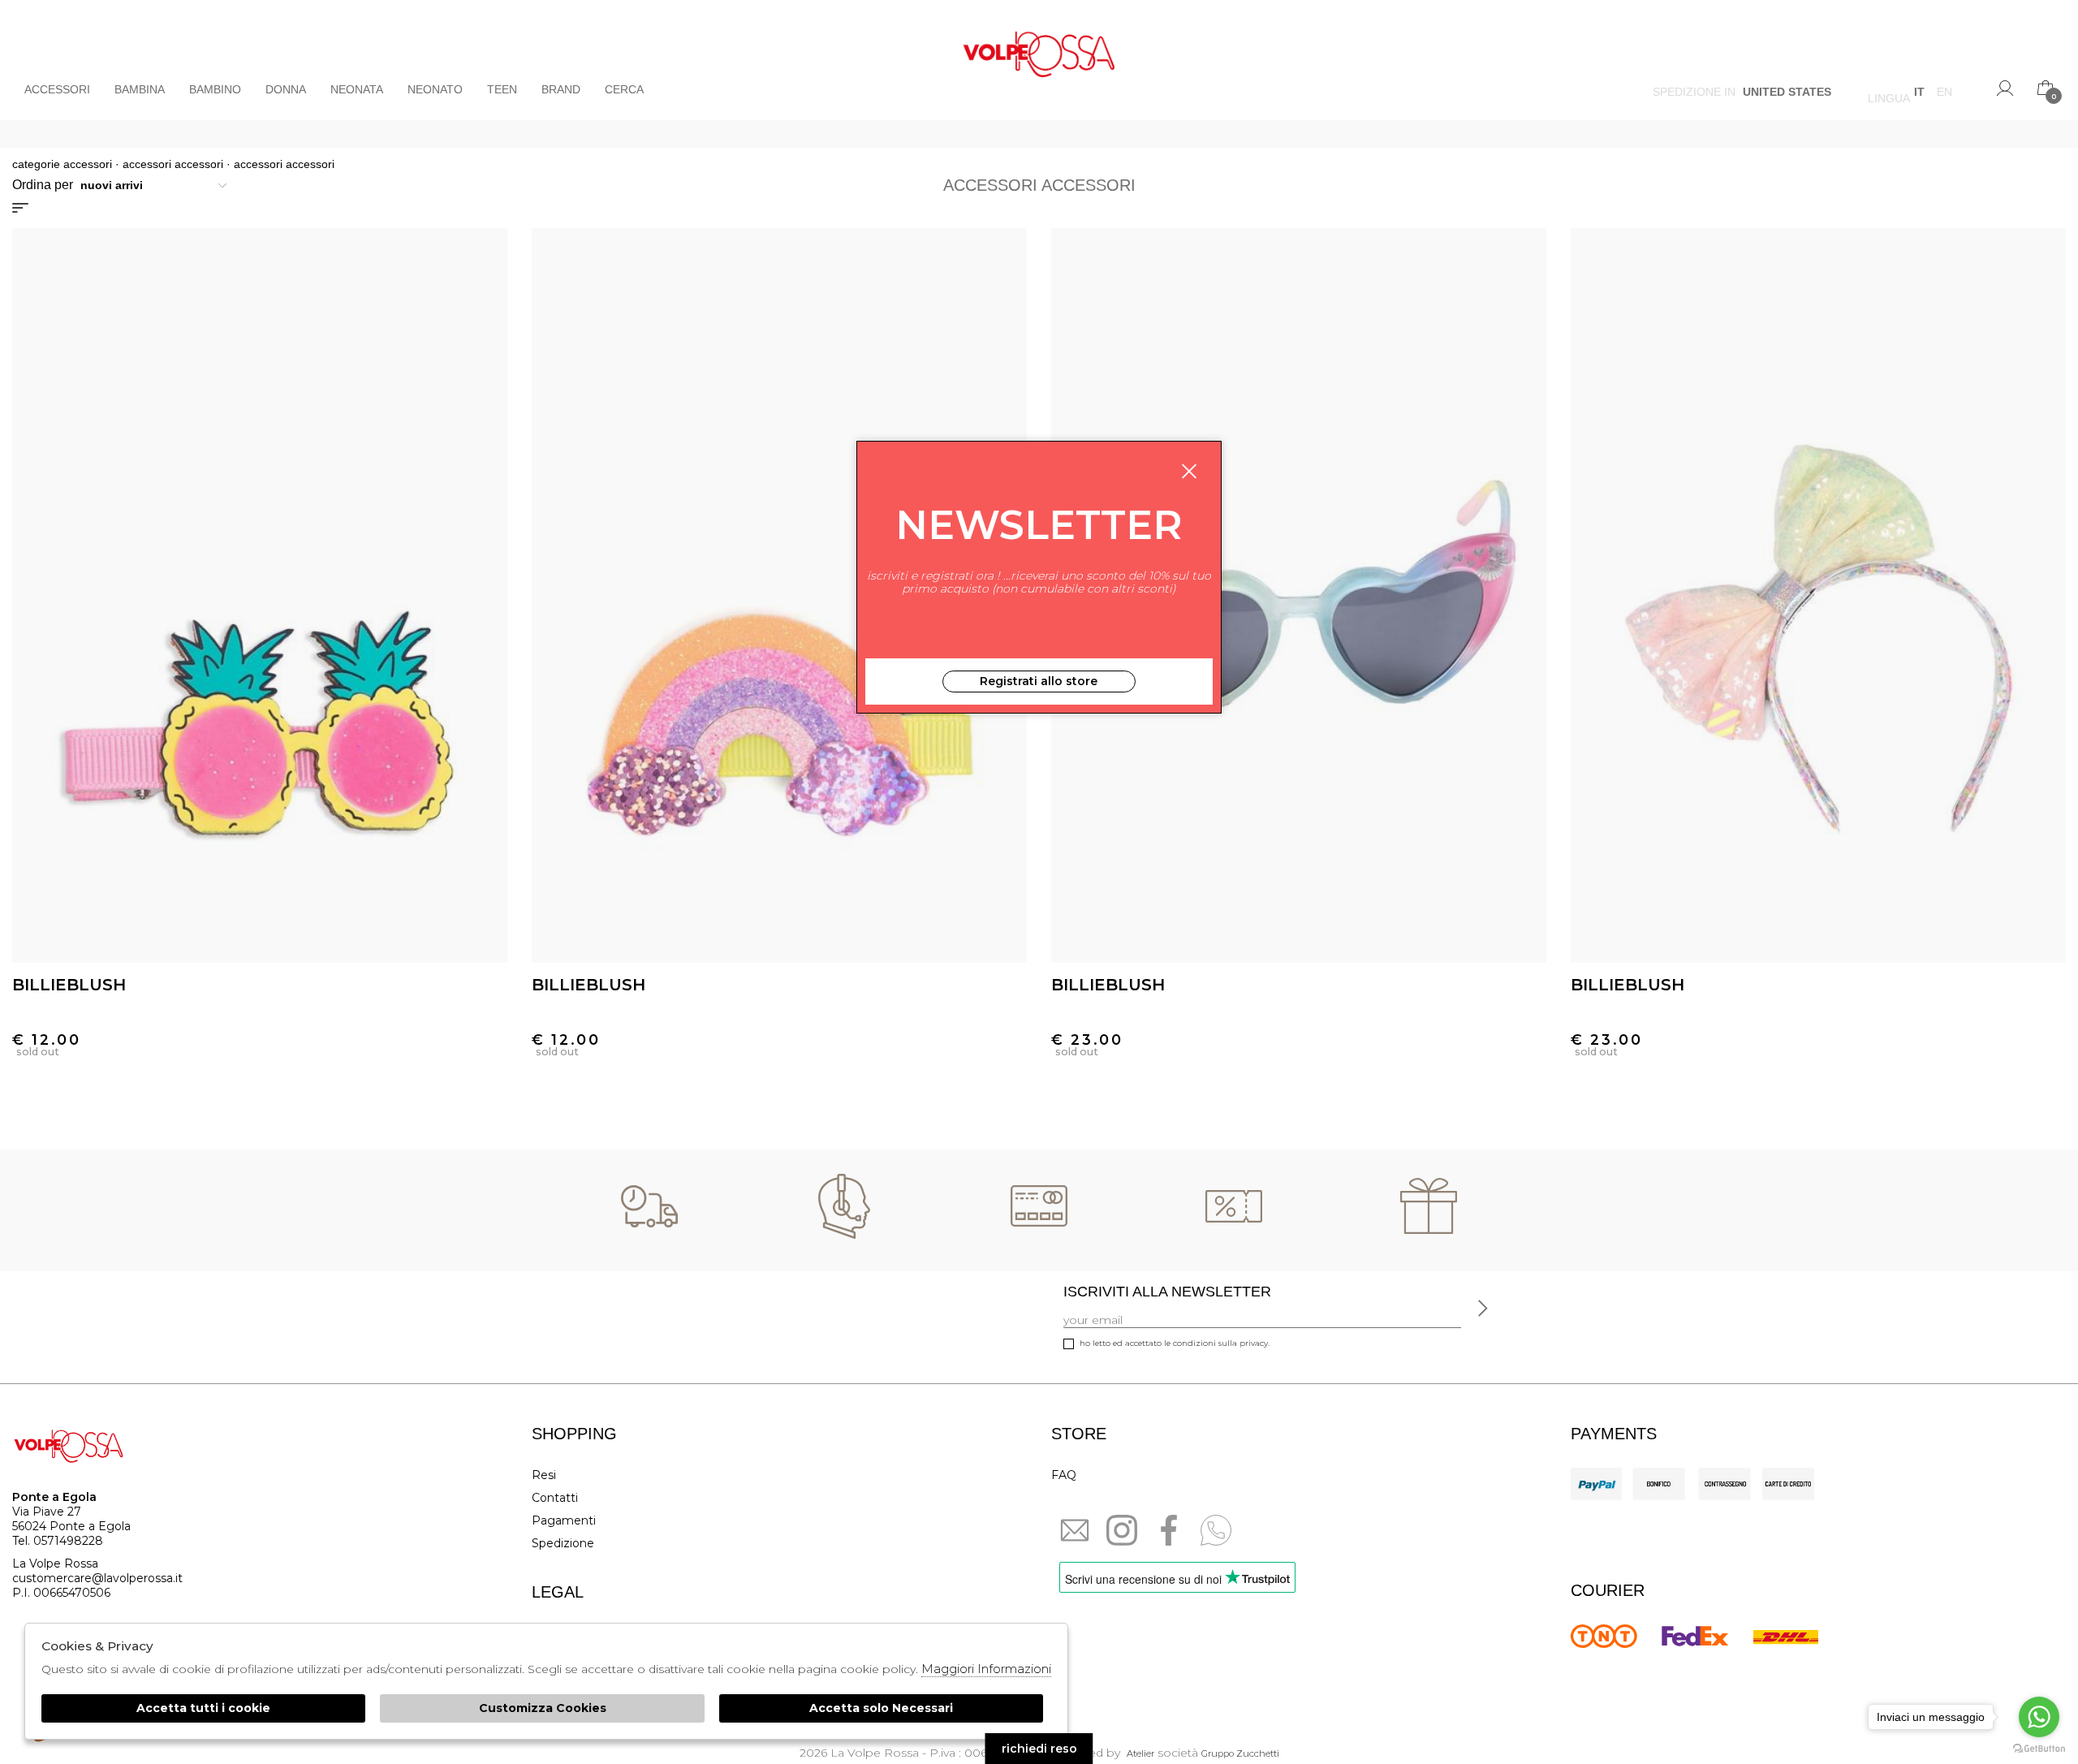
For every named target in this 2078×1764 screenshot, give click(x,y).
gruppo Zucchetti (1240, 1753)
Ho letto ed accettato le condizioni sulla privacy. (1175, 1343)
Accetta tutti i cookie (203, 1708)
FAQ (1064, 1475)
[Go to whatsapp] (2039, 1717)
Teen (502, 89)
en (1944, 94)
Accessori (57, 89)
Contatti (555, 1498)
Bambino (215, 89)
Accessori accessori (173, 164)
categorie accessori (62, 164)
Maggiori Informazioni (986, 1669)
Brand (561, 89)
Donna (286, 89)
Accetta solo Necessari (881, 1708)
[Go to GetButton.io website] (2039, 1748)
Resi (544, 1475)
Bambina (140, 89)
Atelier (1140, 1753)
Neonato (435, 89)
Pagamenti (564, 1520)
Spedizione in (1742, 94)
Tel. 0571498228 (58, 1541)
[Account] (2005, 88)
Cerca (624, 89)
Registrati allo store (1039, 681)
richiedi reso (1039, 1749)
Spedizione (563, 1543)
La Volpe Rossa (1039, 60)
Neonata (357, 89)
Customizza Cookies (543, 1708)
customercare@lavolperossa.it (97, 1578)
